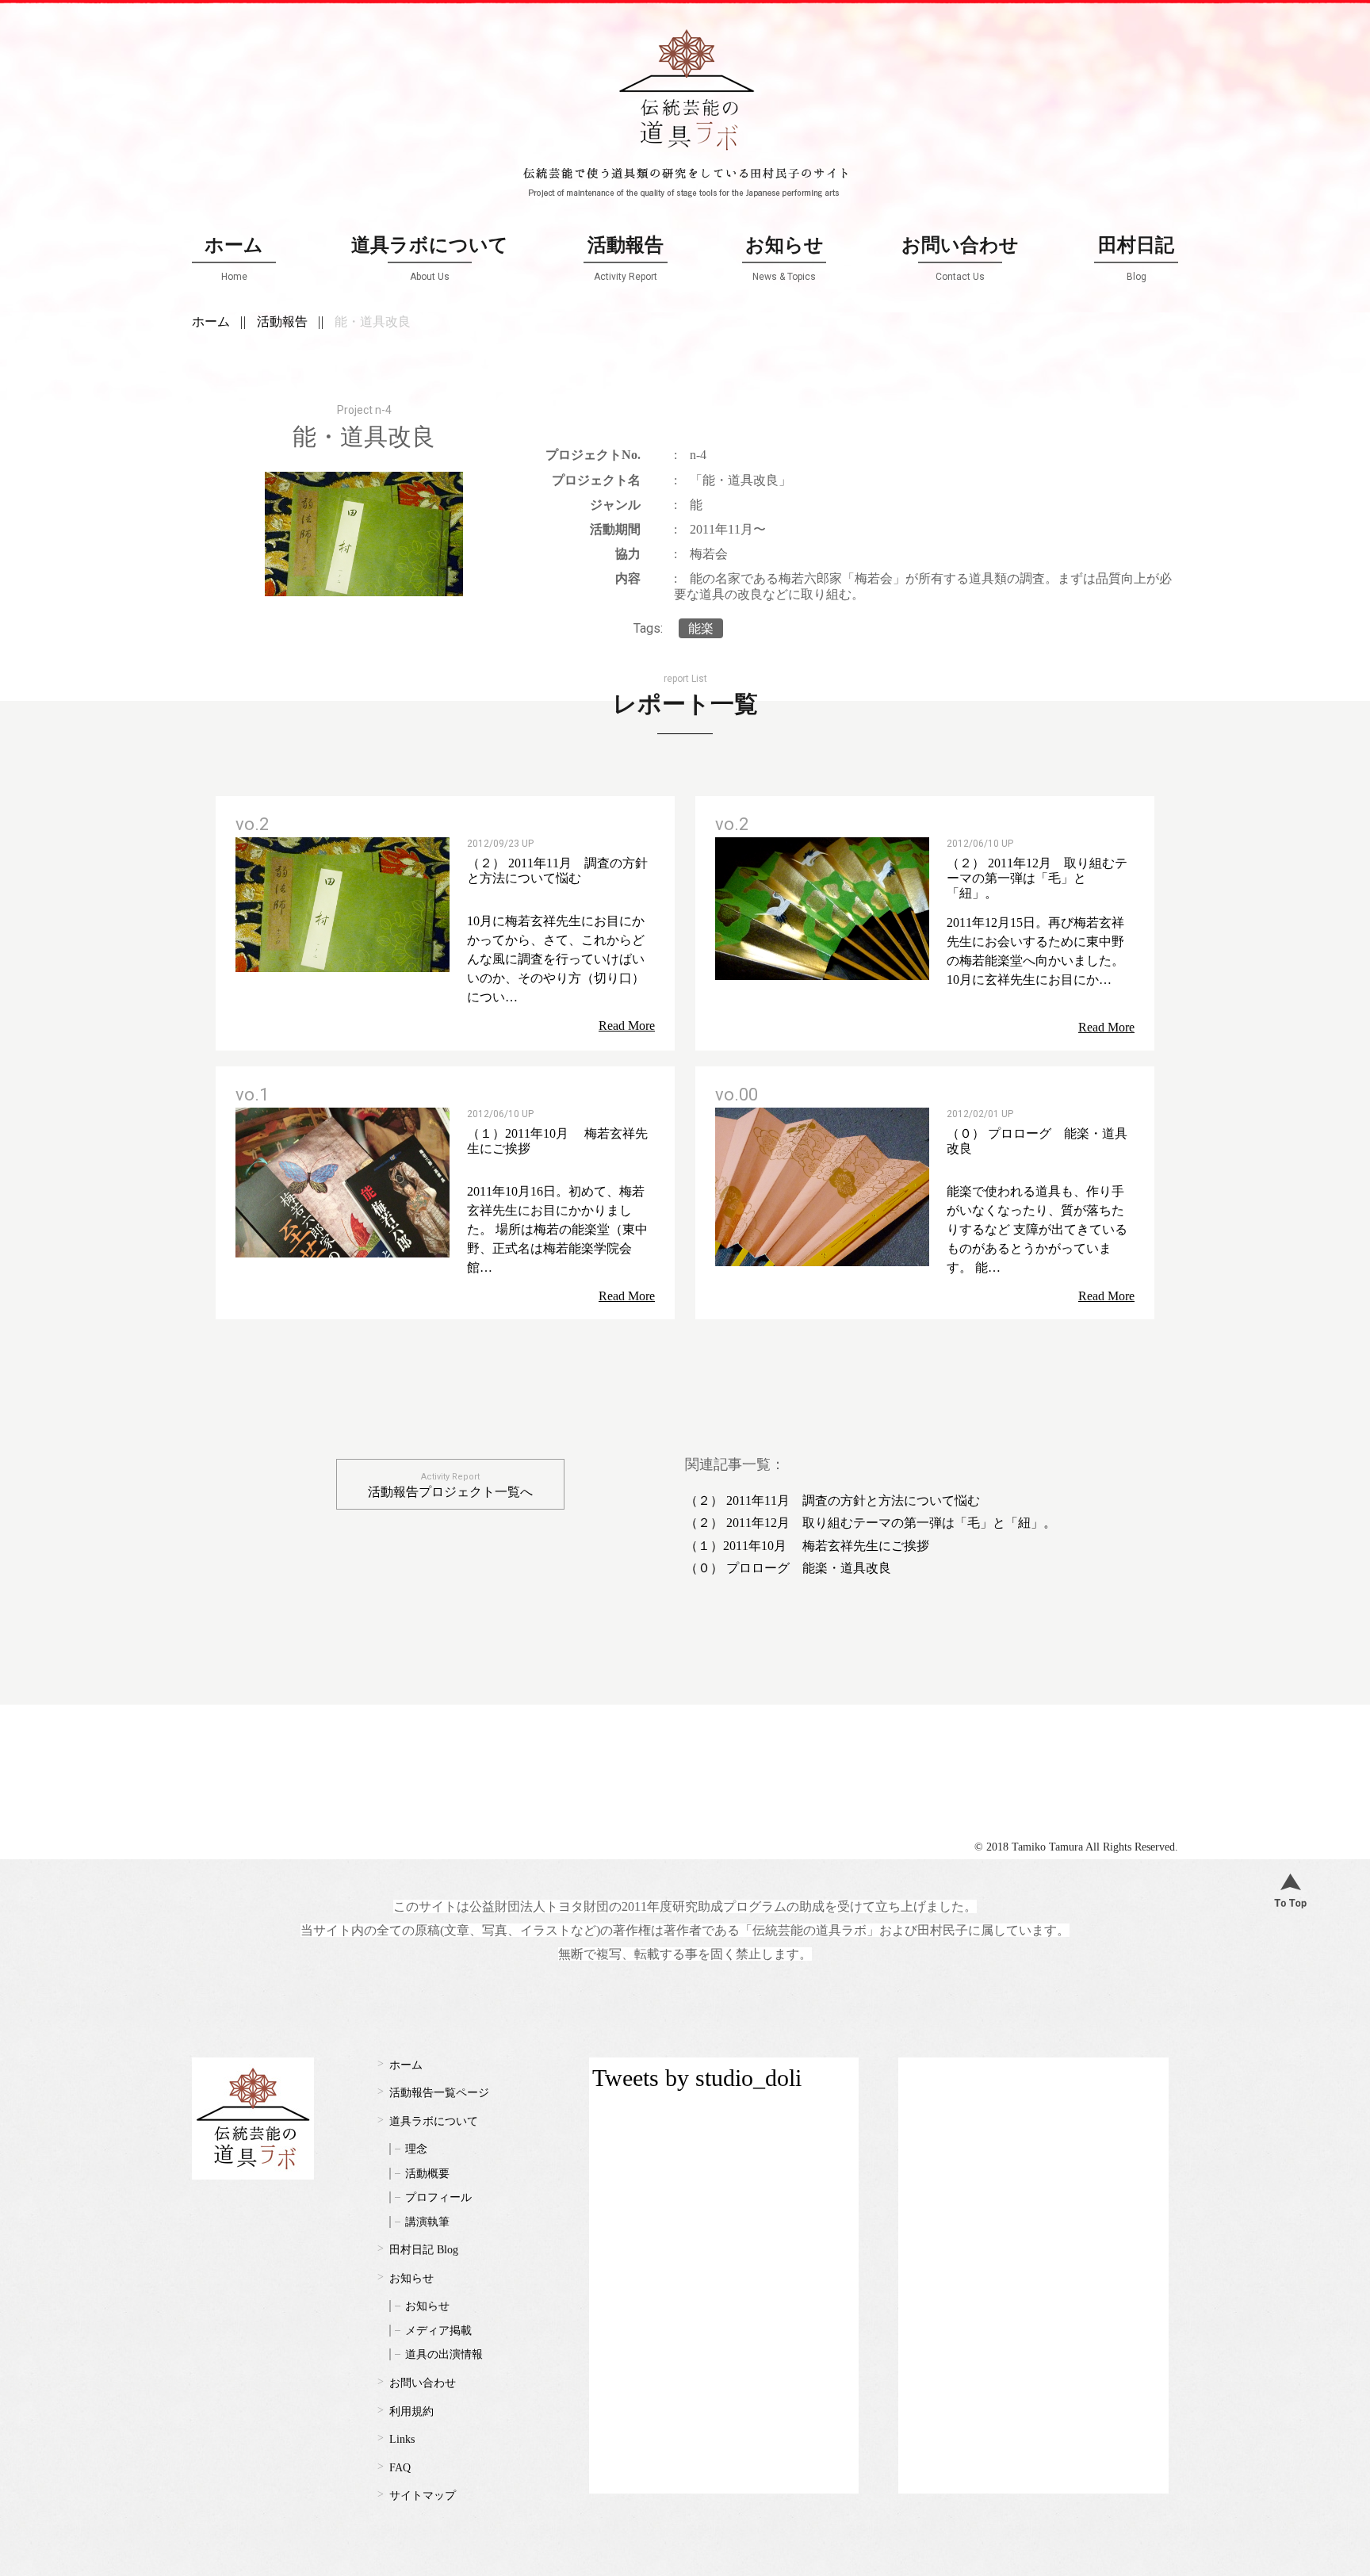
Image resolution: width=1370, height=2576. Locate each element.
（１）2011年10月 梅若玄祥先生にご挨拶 (807, 1546)
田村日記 (1136, 258)
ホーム (234, 258)
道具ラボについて (430, 258)
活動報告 (626, 258)
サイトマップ (423, 2496)
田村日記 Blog (424, 2250)
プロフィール (438, 2197)
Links (402, 2439)
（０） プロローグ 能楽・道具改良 (788, 1568)
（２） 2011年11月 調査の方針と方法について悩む (832, 1500)
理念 (416, 2149)
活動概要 (427, 2174)
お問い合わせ (960, 258)
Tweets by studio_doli (697, 2078)
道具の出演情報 (444, 2354)
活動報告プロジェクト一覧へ (450, 1485)
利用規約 (411, 2411)
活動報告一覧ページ (439, 2093)
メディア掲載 (438, 2331)
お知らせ (784, 258)
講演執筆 (427, 2222)
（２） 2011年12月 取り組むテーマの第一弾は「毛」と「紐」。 (871, 1523)
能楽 (701, 628)
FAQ (400, 2468)
